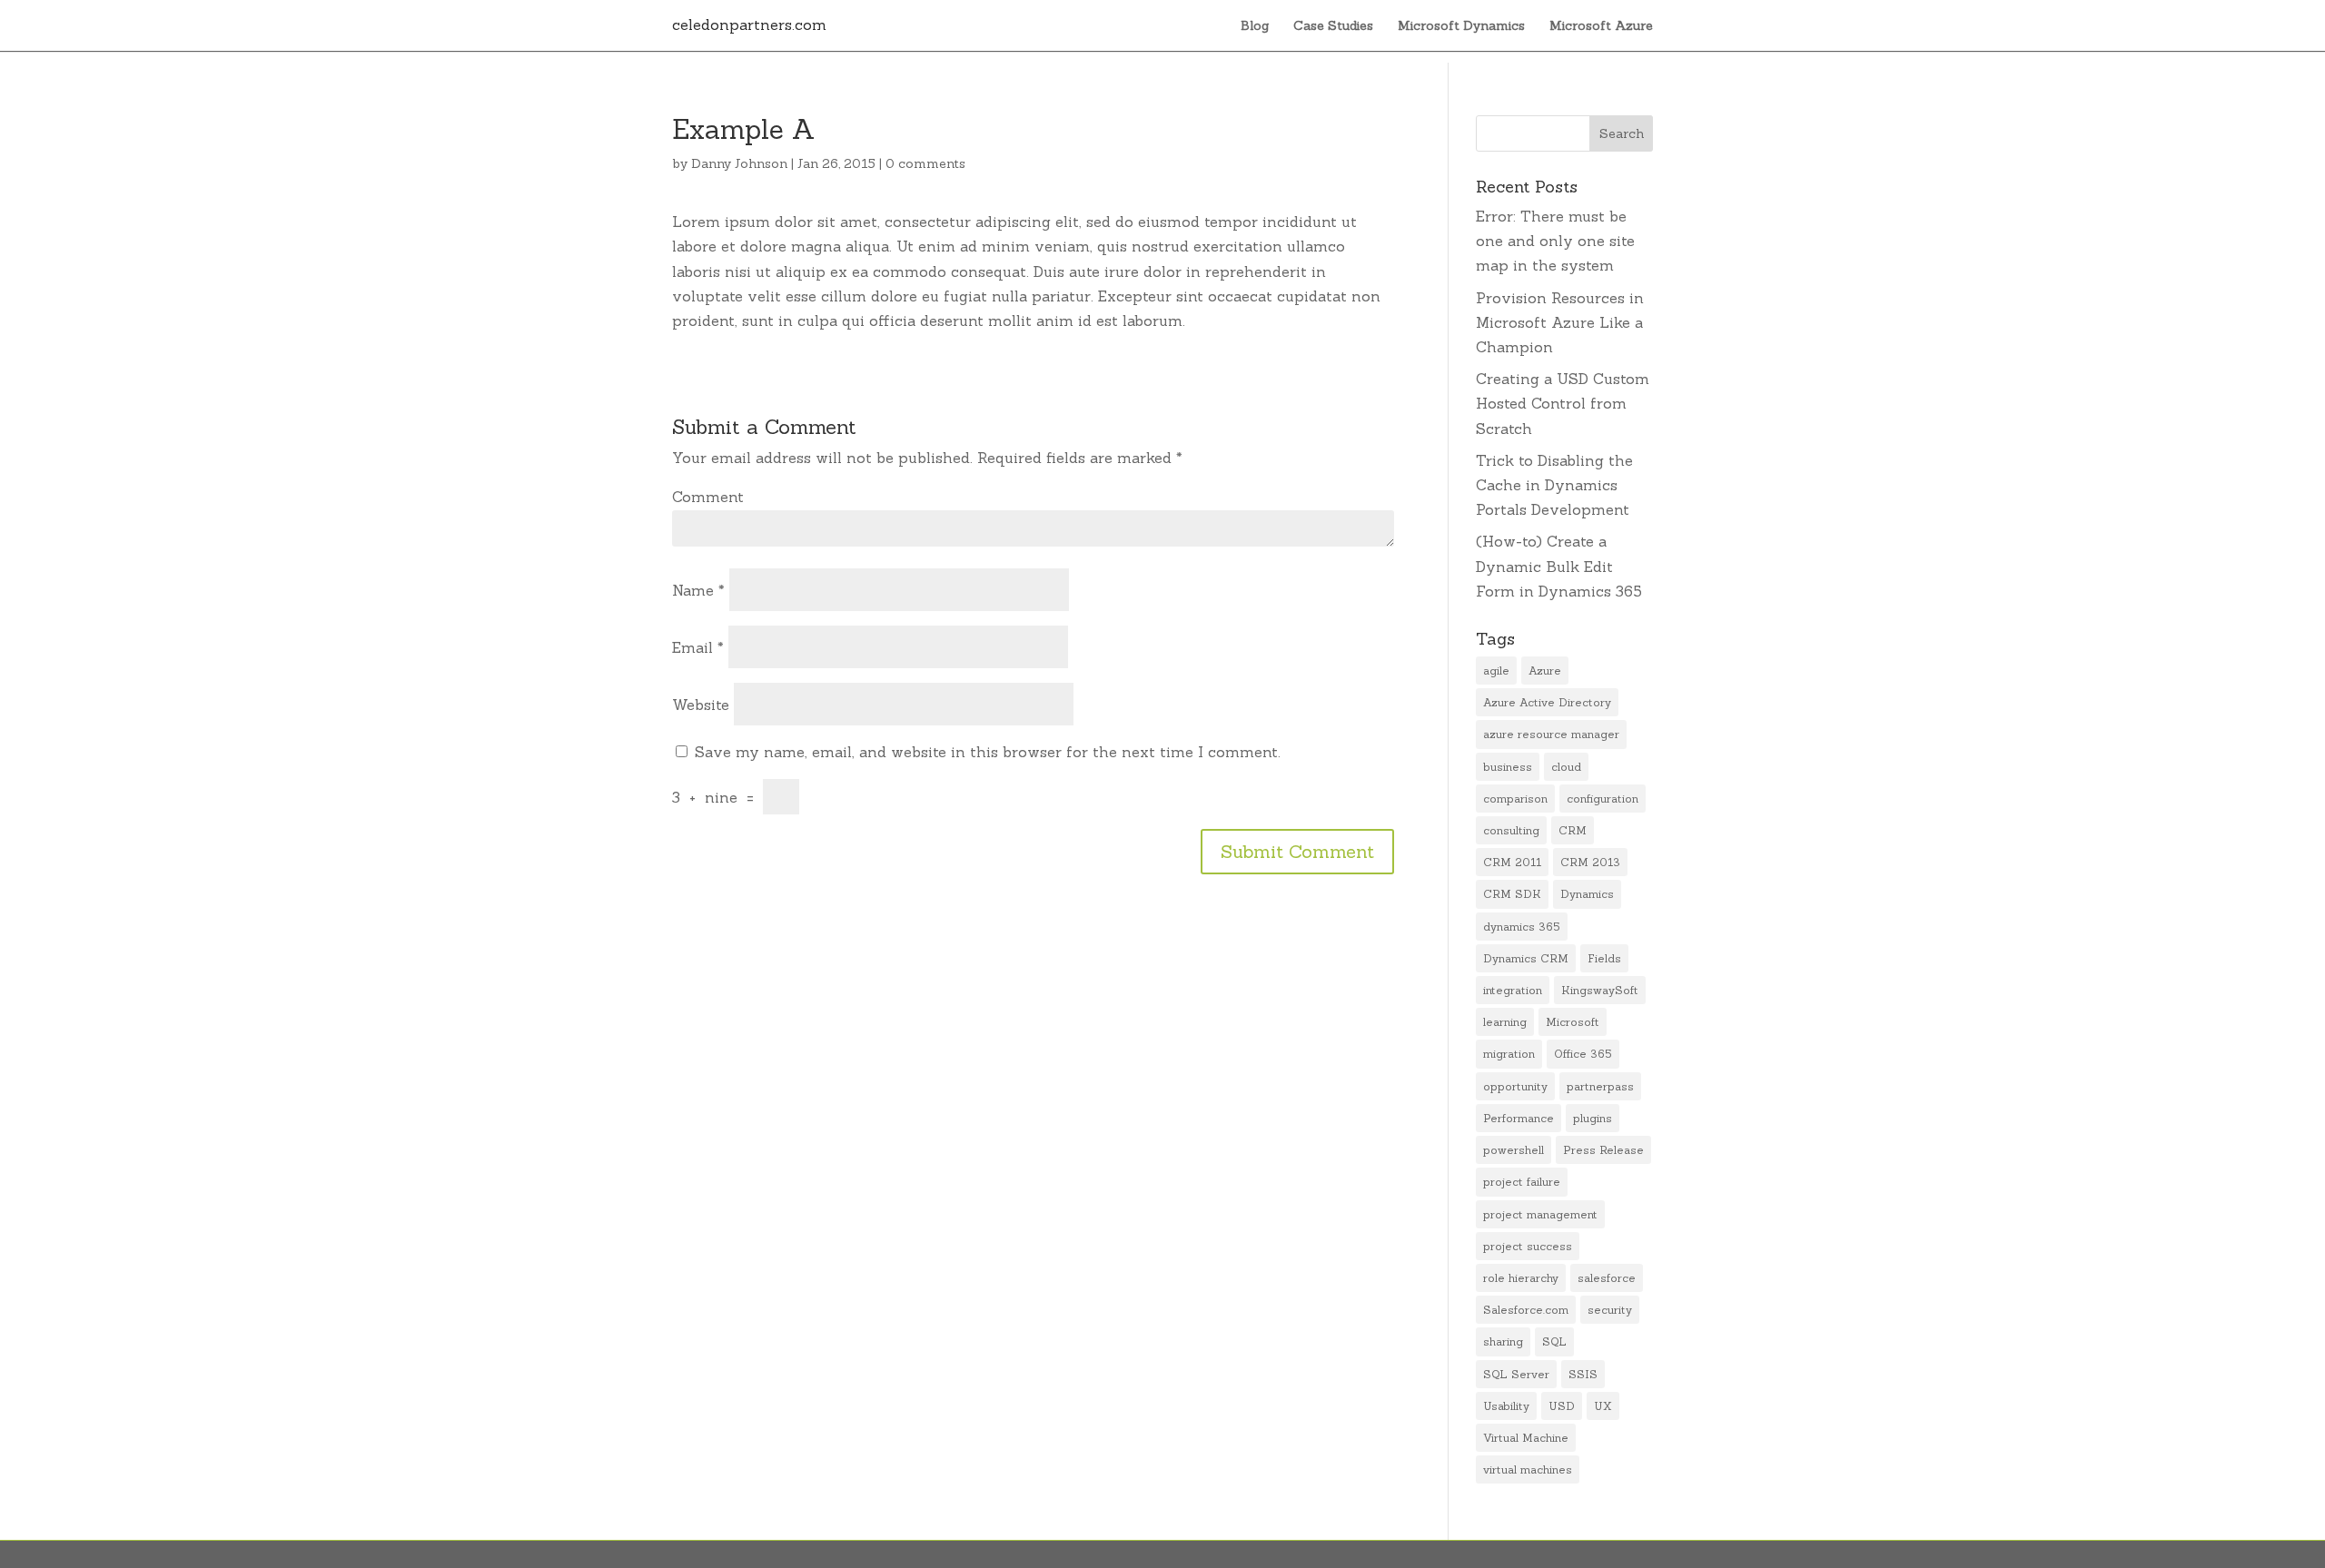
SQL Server (1516, 1374)
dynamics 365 (1522, 927)
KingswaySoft (1600, 990)
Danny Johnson (739, 163)
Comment (708, 497)
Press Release (1603, 1150)
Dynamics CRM (1526, 958)
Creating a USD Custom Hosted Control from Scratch (1563, 403)
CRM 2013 (1590, 862)
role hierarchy (1521, 1278)
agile (1496, 671)
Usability (1506, 1406)
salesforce (1607, 1278)
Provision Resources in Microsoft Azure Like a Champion (1560, 322)
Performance (1519, 1118)
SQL (1554, 1341)
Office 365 (1583, 1054)
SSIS (1583, 1374)
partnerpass (1600, 1086)
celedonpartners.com (749, 25)
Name (698, 590)
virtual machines (1528, 1469)
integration (1513, 990)
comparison (1515, 799)
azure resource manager (1551, 734)
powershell (1514, 1150)
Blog (1255, 26)
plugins (1593, 1118)
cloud (1566, 767)
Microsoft (1573, 1022)
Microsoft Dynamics (1461, 26)
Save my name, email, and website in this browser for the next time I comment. (988, 752)
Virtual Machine (1526, 1438)
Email (698, 647)
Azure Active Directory (1547, 702)
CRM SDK (1512, 894)
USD (1562, 1406)
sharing (1503, 1341)
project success (1528, 1246)
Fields (1604, 958)
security (1610, 1310)
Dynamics (1587, 894)
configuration (1603, 799)
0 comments (925, 163)
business (1508, 767)
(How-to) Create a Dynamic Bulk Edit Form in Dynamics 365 (1559, 566)
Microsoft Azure (1601, 26)
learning (1505, 1022)
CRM (1573, 830)
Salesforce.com (1526, 1310)
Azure (1545, 671)
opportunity (1515, 1086)
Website (701, 705)
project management (1540, 1214)
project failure (1522, 1182)
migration (1509, 1054)
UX (1603, 1406)
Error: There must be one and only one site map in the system (1555, 241)
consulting (1511, 830)
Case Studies (1333, 26)
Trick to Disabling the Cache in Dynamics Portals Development (1554, 485)
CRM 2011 (1512, 862)
